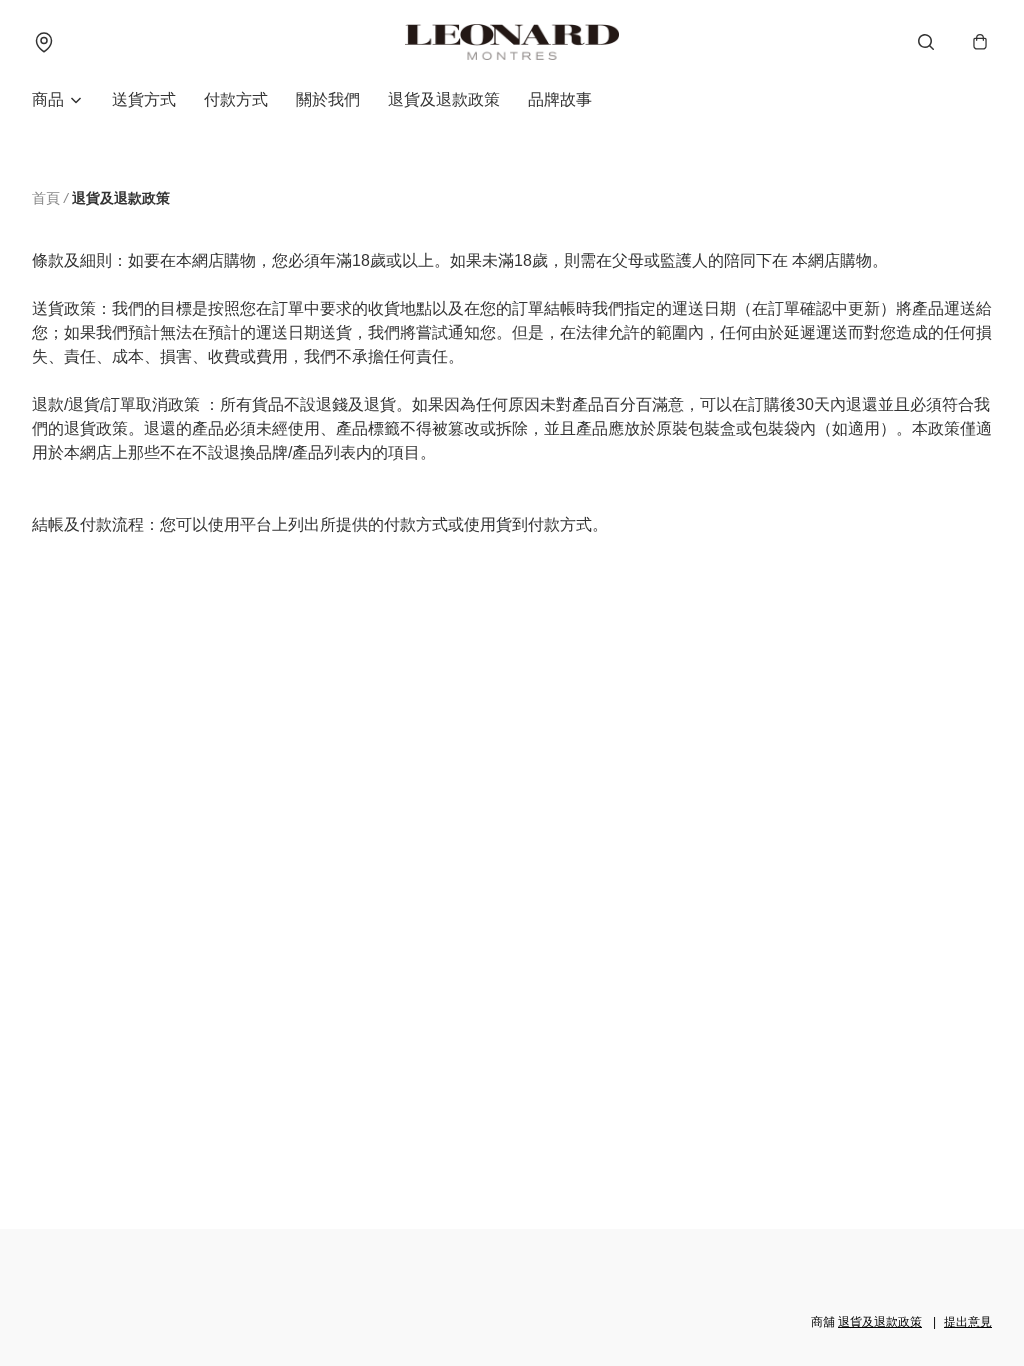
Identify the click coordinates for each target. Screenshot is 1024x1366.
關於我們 (328, 99)
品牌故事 (560, 99)
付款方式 (236, 99)
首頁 (46, 198)
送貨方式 (144, 99)
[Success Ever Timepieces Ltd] (512, 42)
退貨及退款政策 (444, 99)
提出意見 (968, 1322)
